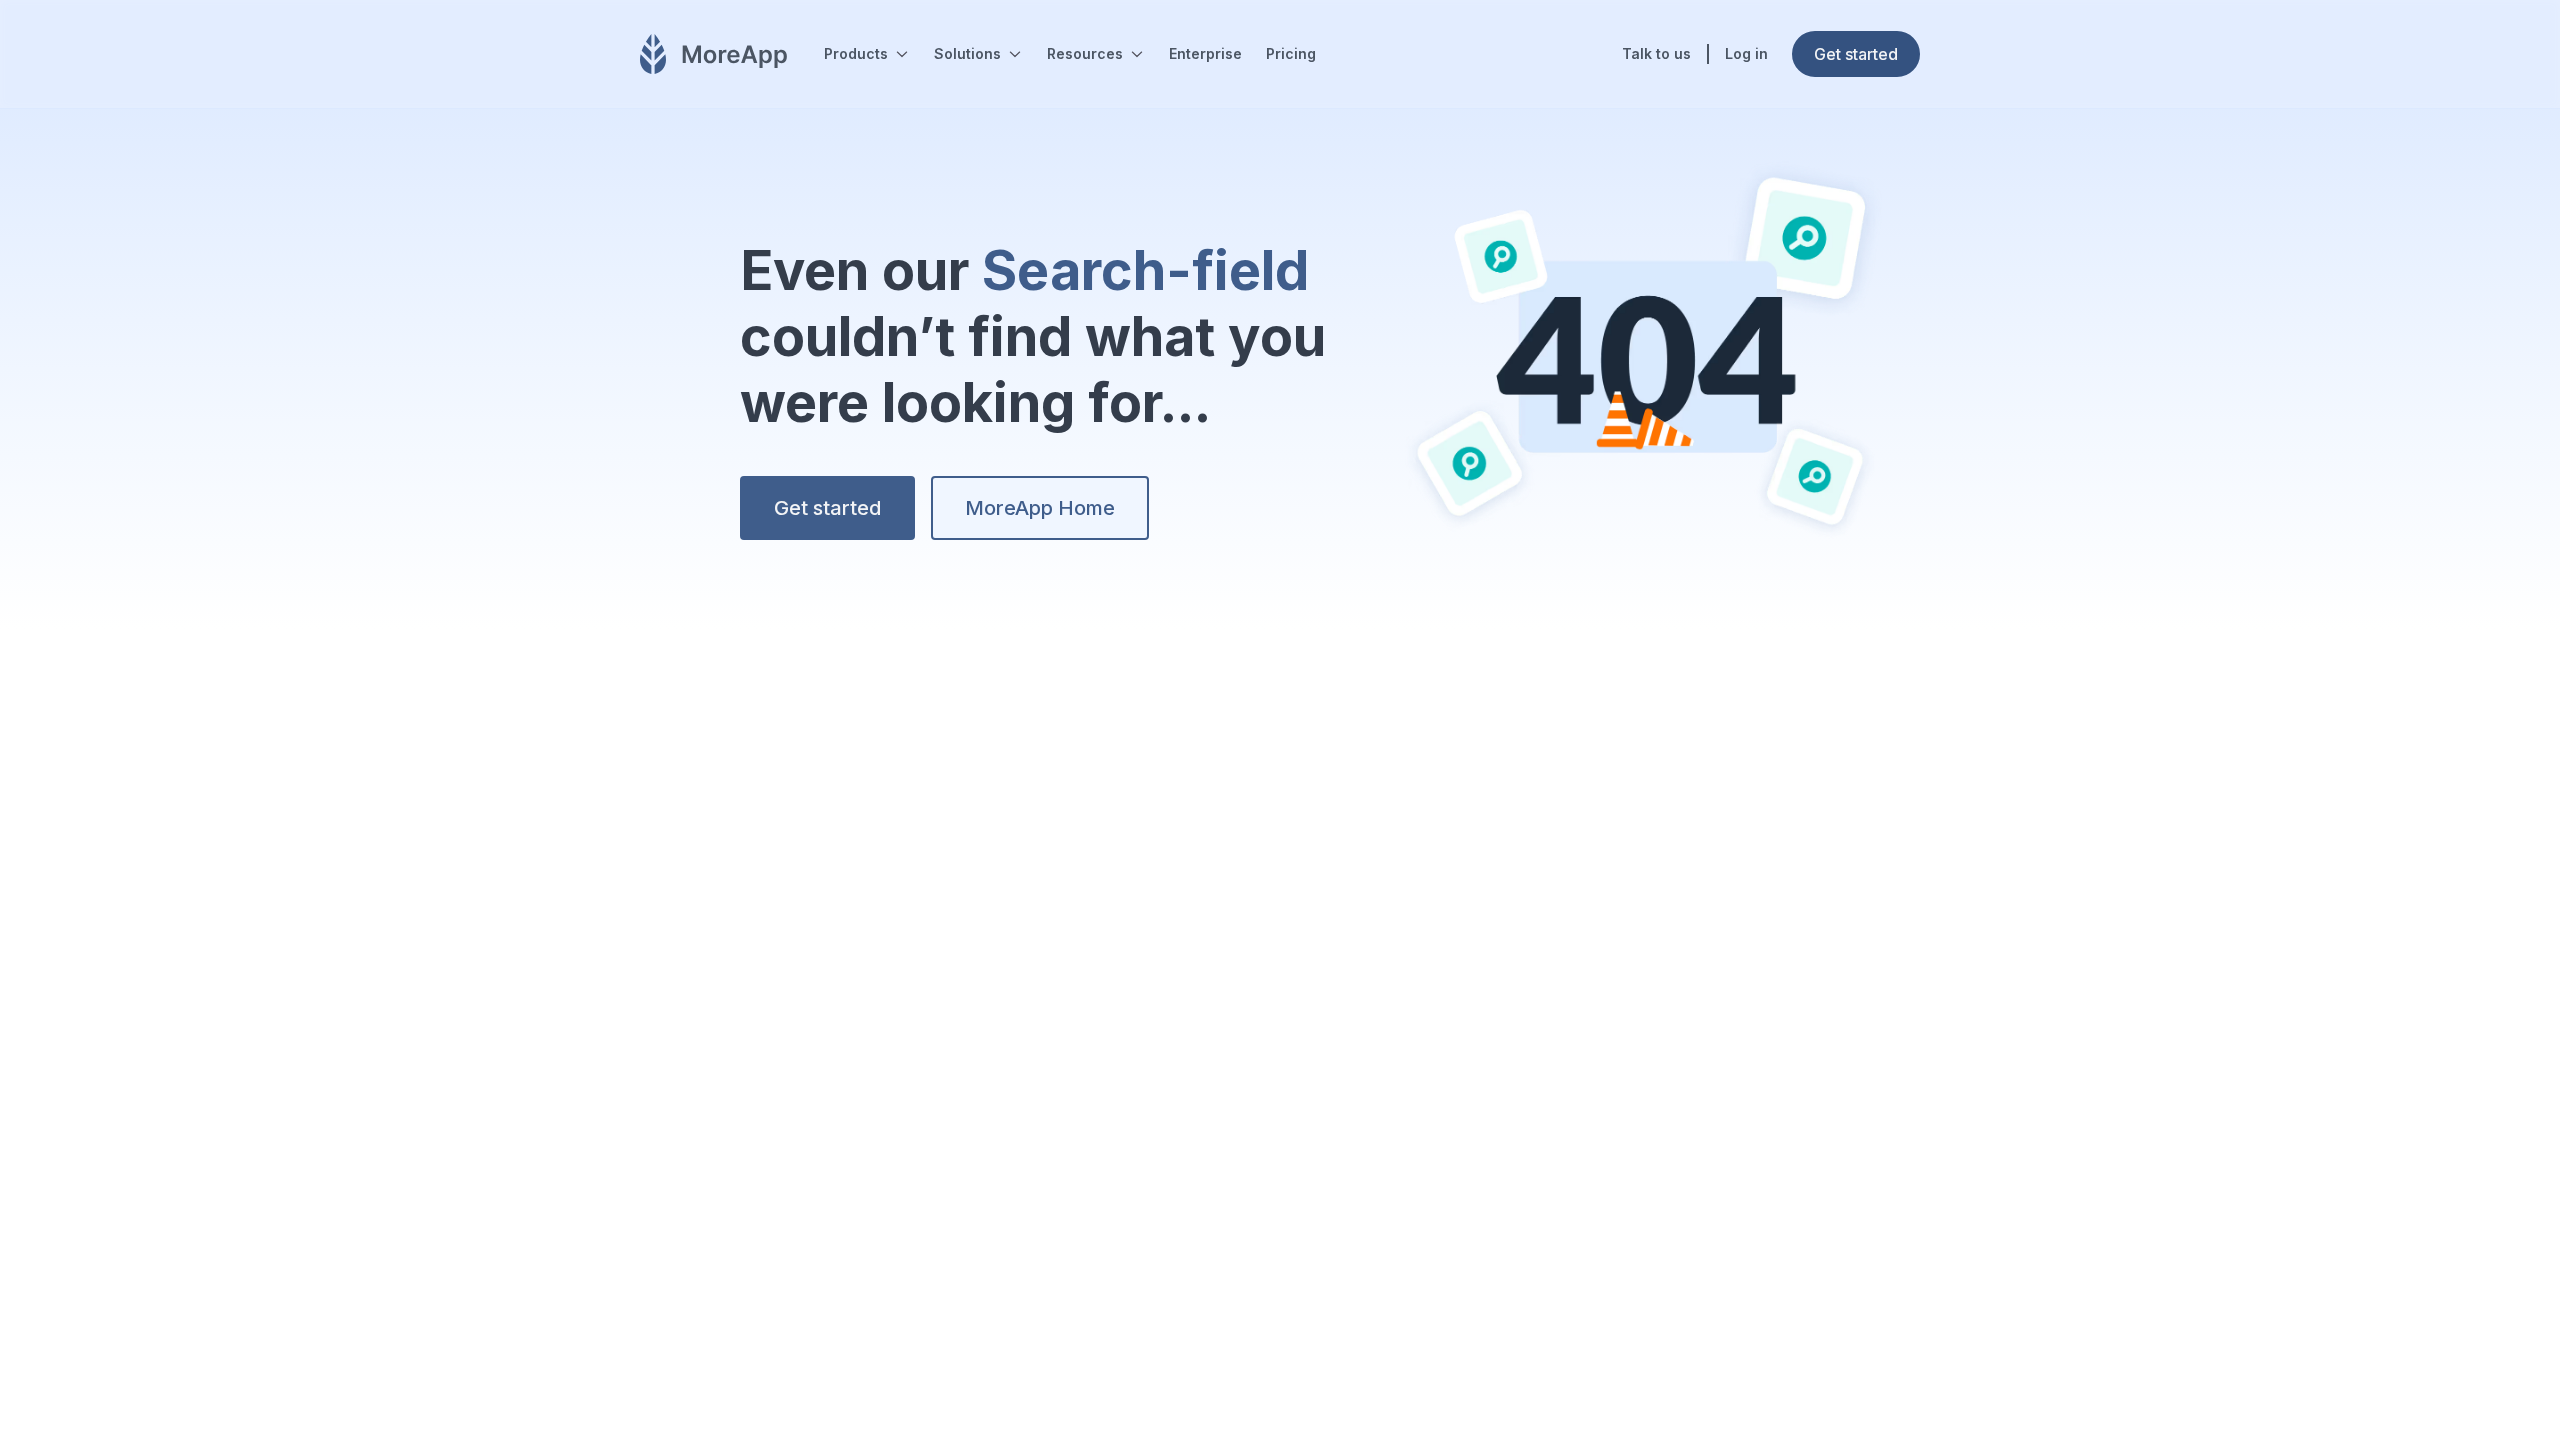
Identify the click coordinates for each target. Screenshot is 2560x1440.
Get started (827, 508)
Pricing (1291, 53)
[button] (867, 54)
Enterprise (1205, 53)
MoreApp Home (1040, 508)
